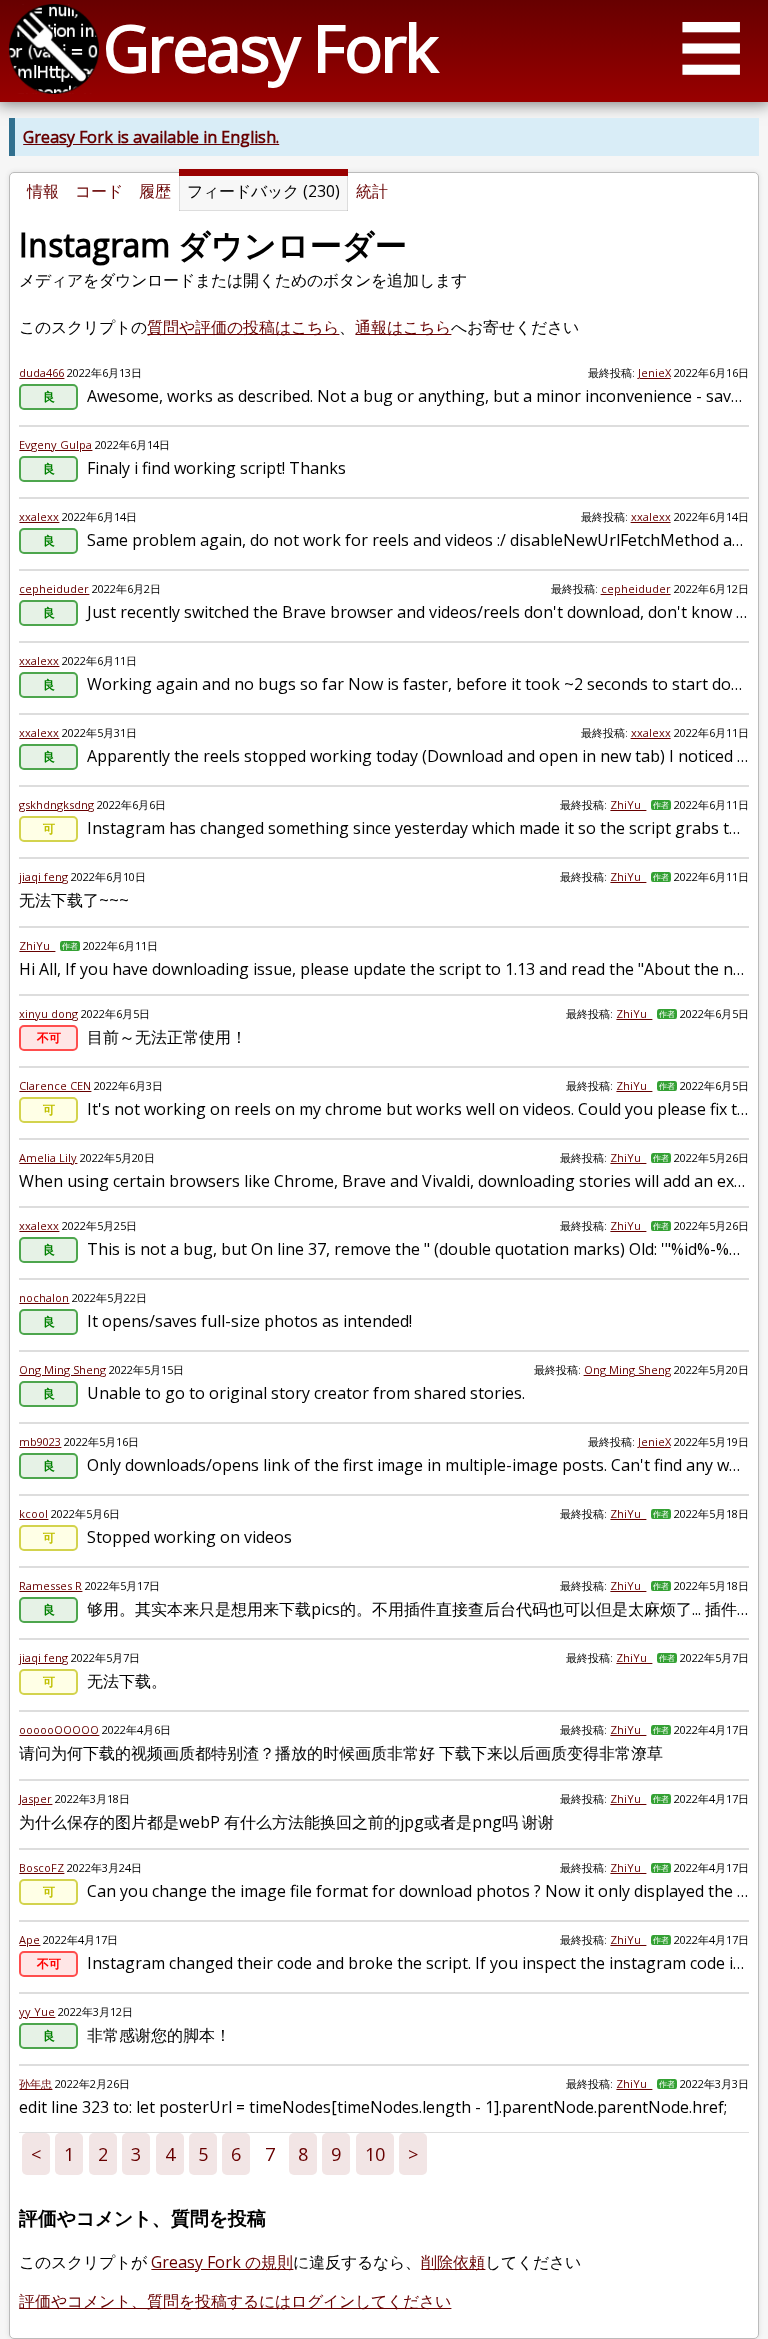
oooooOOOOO (59, 1729)
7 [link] (270, 2154)
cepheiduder (54, 588)
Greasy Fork (269, 47)
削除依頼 (453, 2262)
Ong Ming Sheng (62, 1369)
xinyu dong (48, 1013)
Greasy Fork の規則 (222, 2262)
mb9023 (40, 1441)
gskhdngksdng (56, 804)
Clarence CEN (55, 1085)
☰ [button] (711, 47)
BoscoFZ (41, 1867)
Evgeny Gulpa (55, 444)
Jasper (35, 1798)
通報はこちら (403, 327)
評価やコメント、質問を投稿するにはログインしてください (235, 2301)
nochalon (44, 1297)
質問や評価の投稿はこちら (243, 327)
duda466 (41, 372)
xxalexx (39, 516)
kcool (33, 1513)
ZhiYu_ (628, 804)
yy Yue (37, 2011)
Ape (29, 1939)
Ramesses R (50, 1585)
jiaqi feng (43, 876)
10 (375, 2154)
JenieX (654, 372)
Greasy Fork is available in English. (151, 137)
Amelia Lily (48, 1157)
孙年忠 (35, 2083)
